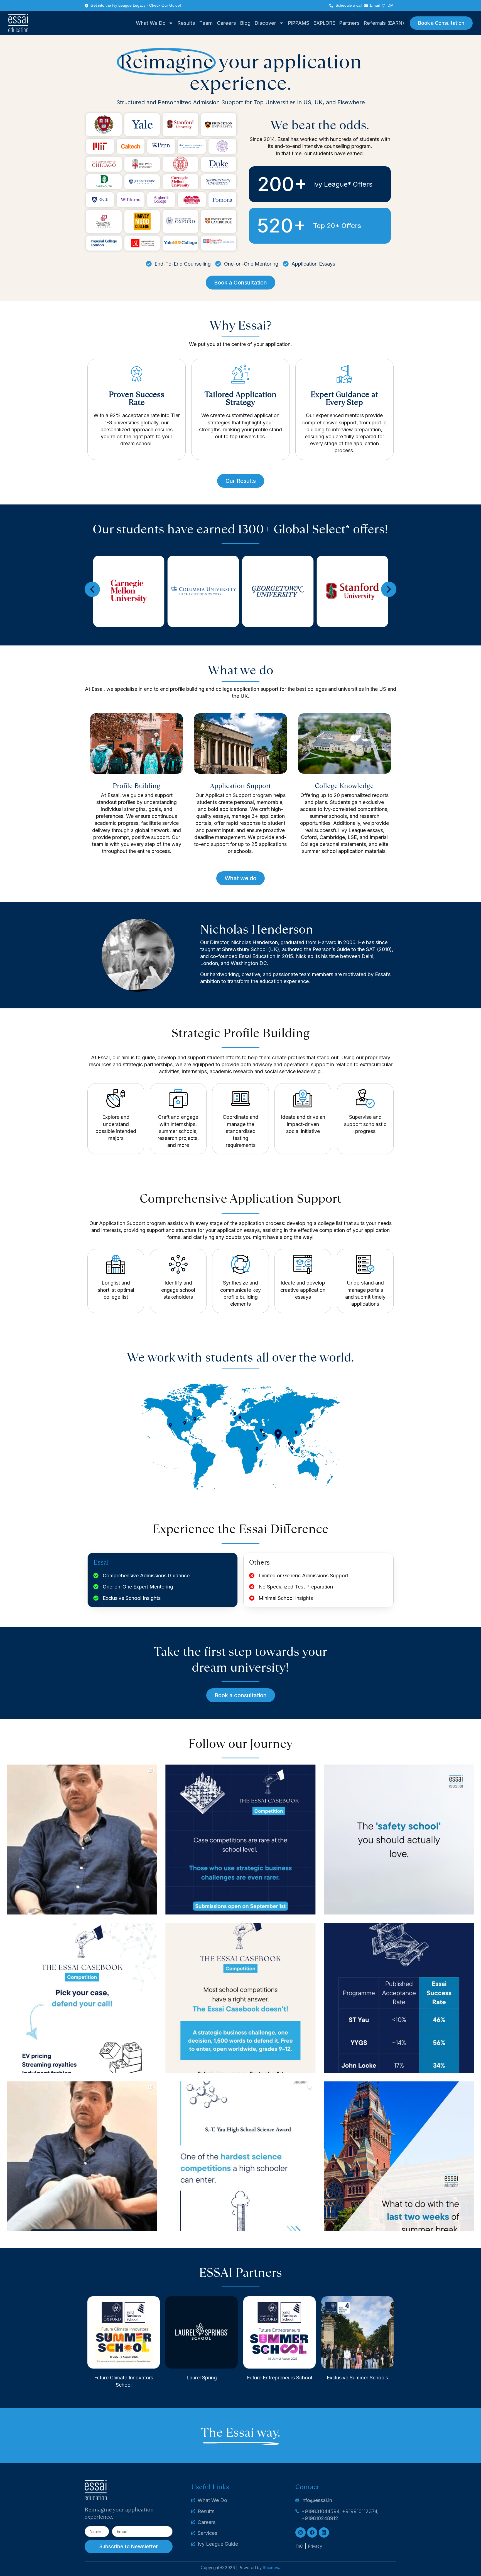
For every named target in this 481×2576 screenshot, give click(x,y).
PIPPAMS (299, 23)
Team (206, 23)
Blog (245, 23)
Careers (226, 23)
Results (186, 23)
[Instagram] (300, 2532)
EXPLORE (324, 23)
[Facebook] (312, 2532)
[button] (92, 589)
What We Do (151, 23)
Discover (265, 23)
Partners (349, 23)
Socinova (272, 2568)
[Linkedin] (324, 2532)
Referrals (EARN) (384, 23)
